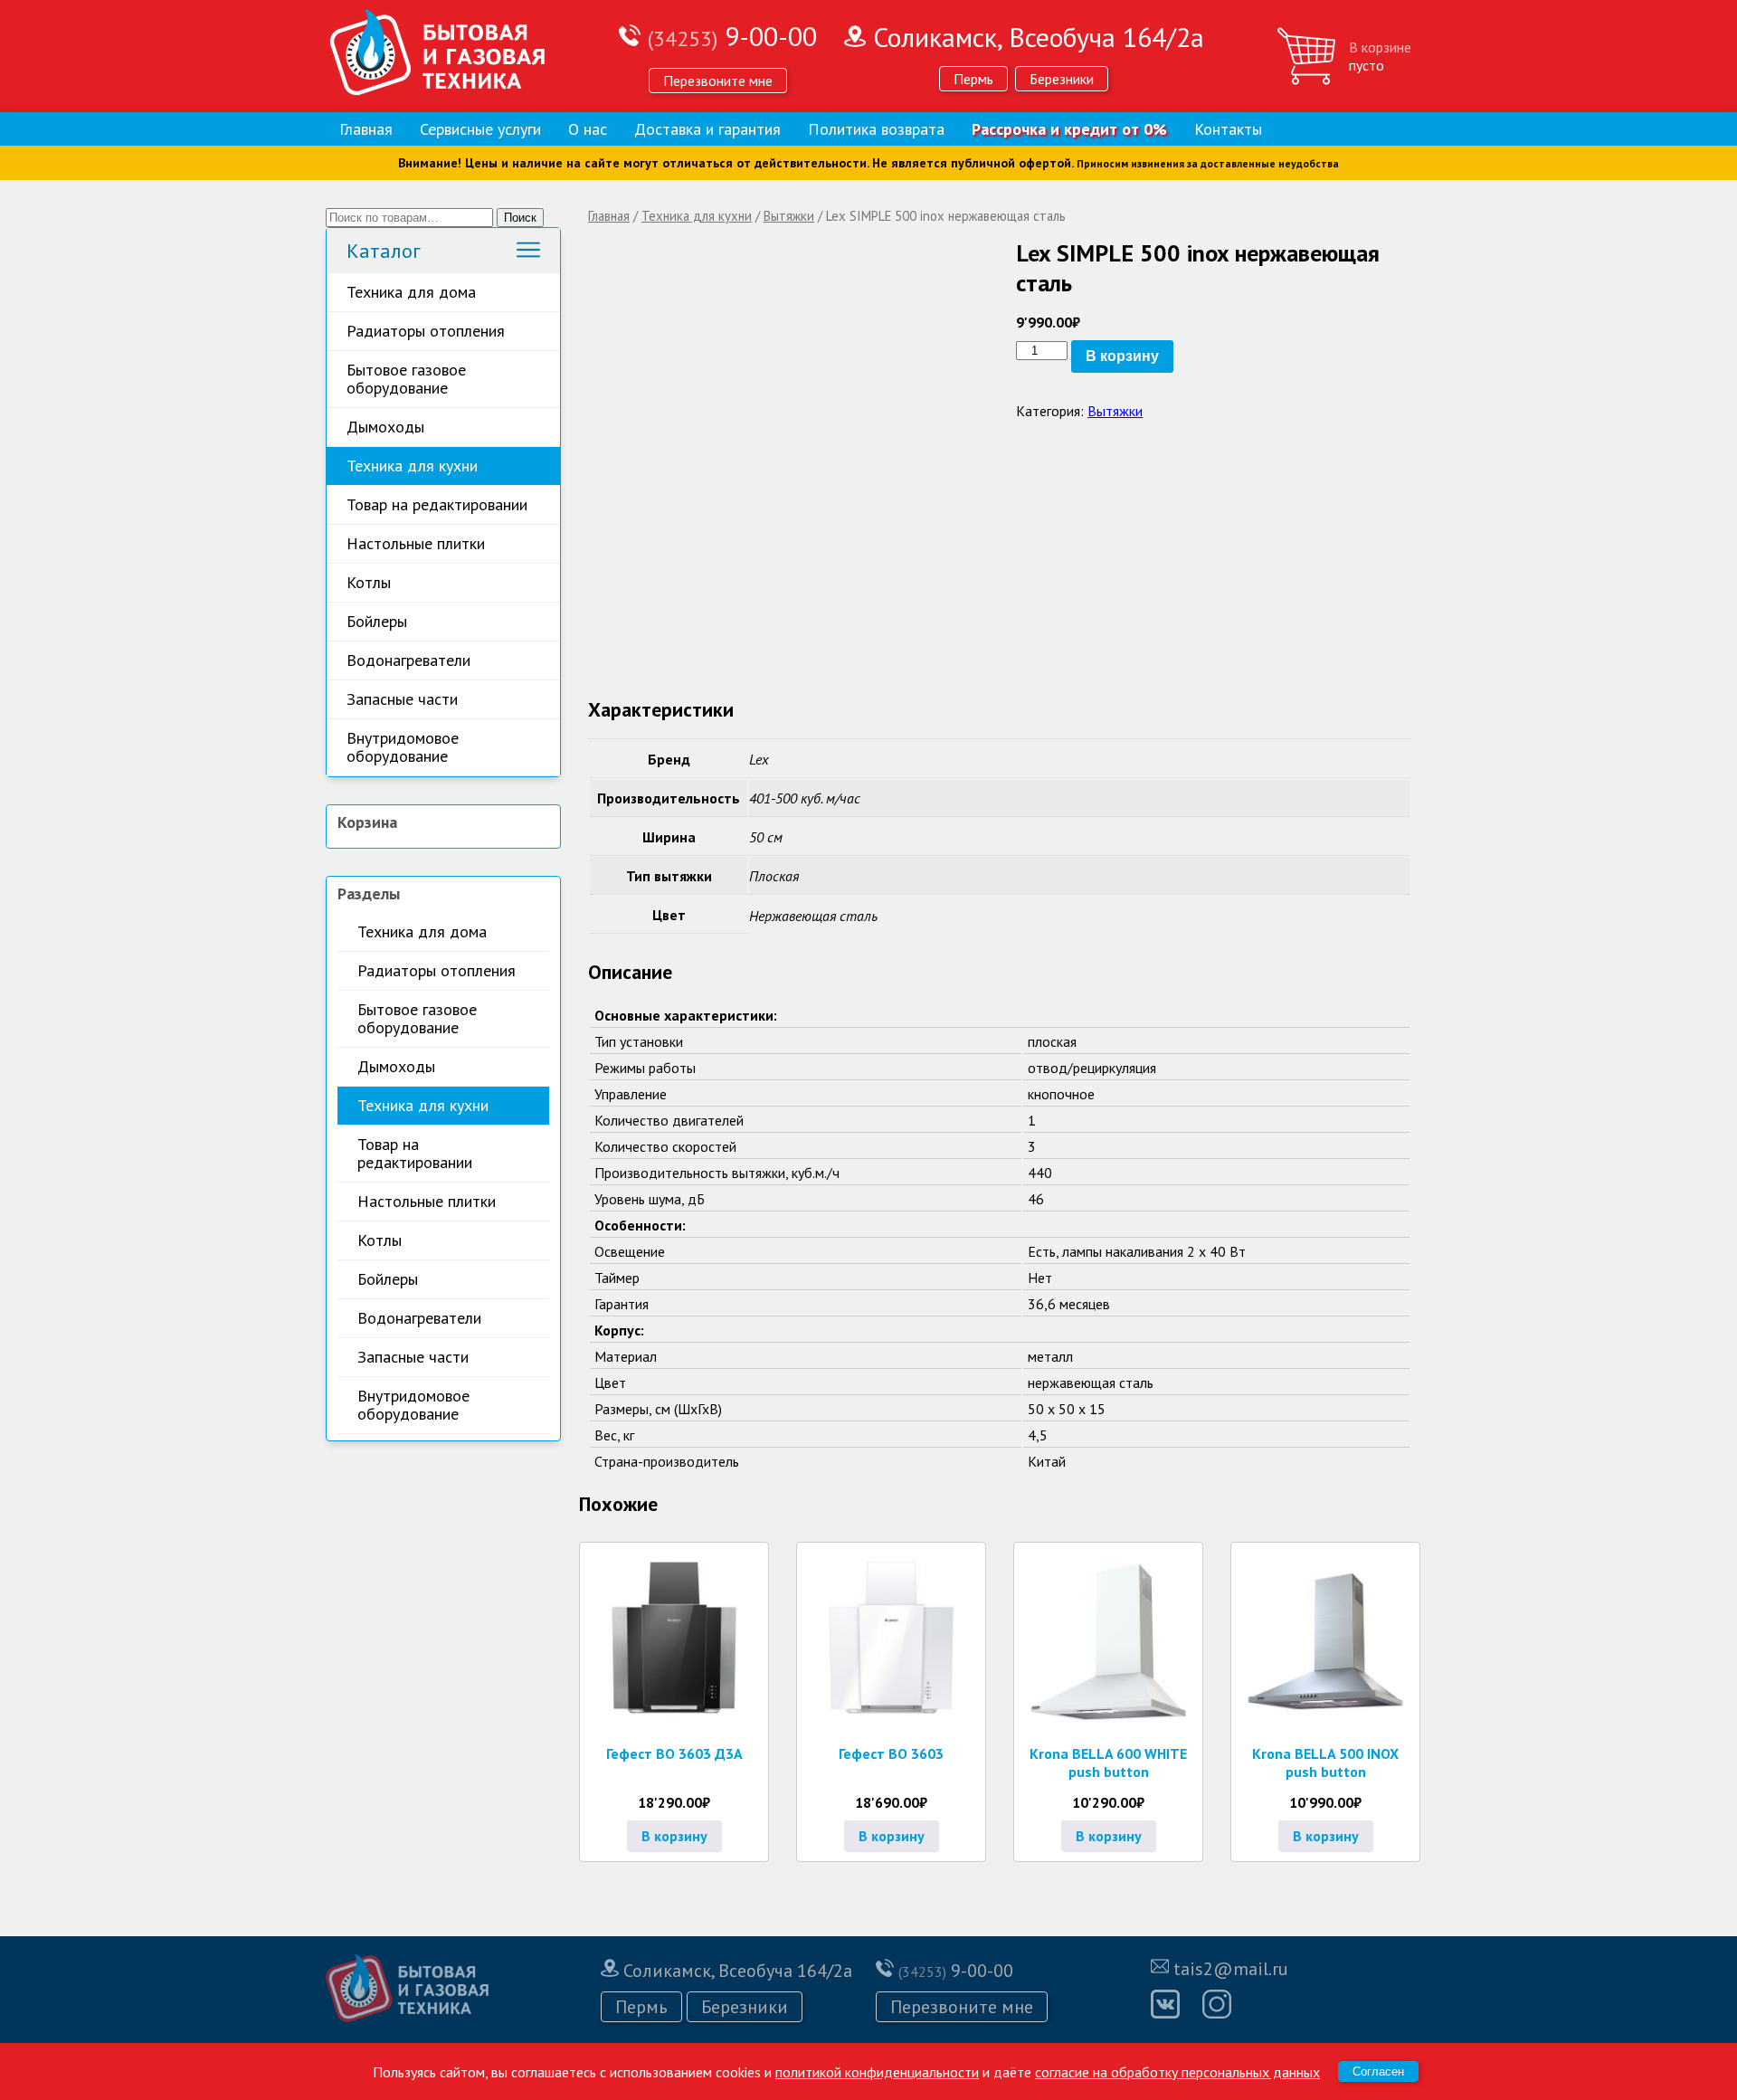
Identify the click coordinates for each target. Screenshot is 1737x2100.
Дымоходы (385, 427)
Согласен (1378, 2071)
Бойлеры (377, 621)
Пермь (973, 79)
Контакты (1228, 129)
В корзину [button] (674, 1836)
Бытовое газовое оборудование (406, 379)
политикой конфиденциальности (877, 2072)
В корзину (1122, 356)
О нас (588, 129)
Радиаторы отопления (426, 331)
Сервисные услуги (480, 129)
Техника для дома (411, 292)
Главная (366, 129)
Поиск (520, 218)
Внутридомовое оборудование (403, 747)
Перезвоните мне (718, 81)
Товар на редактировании (437, 504)
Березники (1062, 79)
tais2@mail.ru (1231, 1969)
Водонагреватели (408, 660)
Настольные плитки (416, 543)
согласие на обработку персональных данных (1177, 2072)
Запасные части (402, 699)
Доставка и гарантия (707, 129)
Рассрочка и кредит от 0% (1069, 129)
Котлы (369, 582)
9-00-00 (732, 36)
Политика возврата (876, 129)
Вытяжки (789, 216)
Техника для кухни (412, 466)
